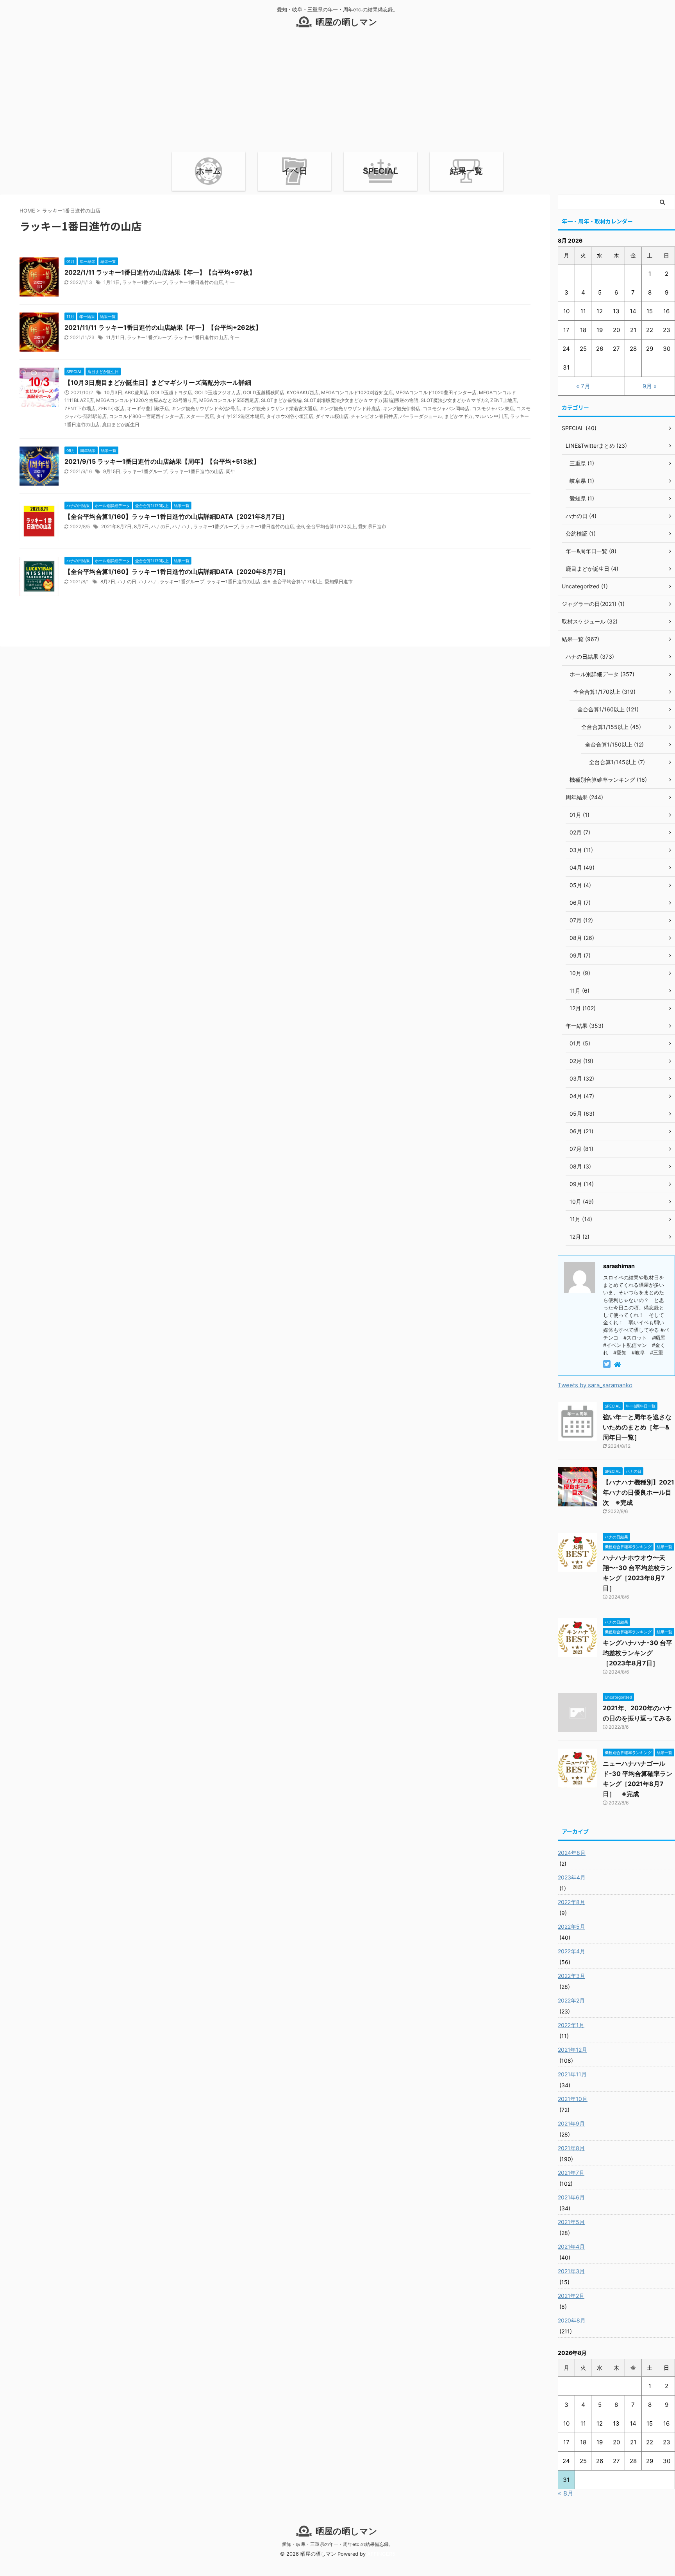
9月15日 (112, 471)
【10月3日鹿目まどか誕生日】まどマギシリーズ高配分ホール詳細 (158, 382)
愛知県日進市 (372, 526)
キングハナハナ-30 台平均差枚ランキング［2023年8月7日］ (637, 1653)
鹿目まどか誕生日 (121, 424)
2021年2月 (571, 2296)
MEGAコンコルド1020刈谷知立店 (357, 392)
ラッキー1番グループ (145, 282)
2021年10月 (573, 2099)
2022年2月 (571, 2000)
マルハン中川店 (491, 416)
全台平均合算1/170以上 (331, 526)
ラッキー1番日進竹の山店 (196, 282)
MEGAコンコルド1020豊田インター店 (436, 392)
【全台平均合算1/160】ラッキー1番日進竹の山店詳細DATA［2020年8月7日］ (177, 572)
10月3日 (113, 392)
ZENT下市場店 (80, 408)
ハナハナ (182, 526)
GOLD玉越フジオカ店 (218, 392)
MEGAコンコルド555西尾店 (229, 400)
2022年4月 (571, 1951)
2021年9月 (571, 2123)
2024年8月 (572, 1853)
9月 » (650, 386)
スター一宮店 (200, 416)
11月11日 (115, 337)
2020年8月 (572, 2320)
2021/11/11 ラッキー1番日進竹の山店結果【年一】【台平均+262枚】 (163, 327)
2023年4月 (572, 1877)
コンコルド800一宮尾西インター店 (146, 416)
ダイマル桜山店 (332, 416)
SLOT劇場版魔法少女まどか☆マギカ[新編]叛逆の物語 (361, 400)
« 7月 (583, 386)
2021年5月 (571, 2222)
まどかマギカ (459, 416)
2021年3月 (571, 2271)
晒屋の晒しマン (346, 22)
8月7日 (141, 526)
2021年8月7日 (116, 526)
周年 (230, 471)
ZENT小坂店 (111, 408)
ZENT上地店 (504, 400)
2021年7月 (571, 2173)
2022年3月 (571, 1976)
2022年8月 (571, 1902)
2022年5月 (571, 1927)
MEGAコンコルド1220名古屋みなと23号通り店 (146, 400)
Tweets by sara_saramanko (595, 1385)
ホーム (209, 171)
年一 (230, 282)
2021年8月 (571, 2148)
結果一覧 (466, 171)
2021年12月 (572, 2050)
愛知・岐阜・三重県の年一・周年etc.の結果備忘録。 (338, 2544)
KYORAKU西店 (303, 392)
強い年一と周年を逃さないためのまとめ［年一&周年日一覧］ (637, 1427)
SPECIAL (380, 171)
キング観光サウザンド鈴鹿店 (350, 408)
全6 (300, 526)
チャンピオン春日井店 (374, 416)
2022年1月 (571, 2025)
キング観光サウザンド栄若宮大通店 (280, 408)
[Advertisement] (337, 93)
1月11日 (112, 282)
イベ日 (295, 171)
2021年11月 (572, 2074)
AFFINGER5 (381, 2554)
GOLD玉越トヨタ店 (171, 392)
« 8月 (566, 2493)
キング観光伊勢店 (402, 408)
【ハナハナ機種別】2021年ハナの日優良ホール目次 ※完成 (638, 1492)
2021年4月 (571, 2246)
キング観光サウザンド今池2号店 (206, 408)
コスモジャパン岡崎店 (446, 408)
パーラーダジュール (421, 416)
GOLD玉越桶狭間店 (264, 392)
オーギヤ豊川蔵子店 (148, 408)
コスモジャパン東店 (493, 408)
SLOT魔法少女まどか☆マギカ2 (454, 400)
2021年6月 (571, 2197)
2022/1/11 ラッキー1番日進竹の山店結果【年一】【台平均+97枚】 (160, 272)
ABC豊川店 (137, 392)
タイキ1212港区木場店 (240, 416)
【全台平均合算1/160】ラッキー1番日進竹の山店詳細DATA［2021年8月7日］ (176, 516)
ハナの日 (161, 526)
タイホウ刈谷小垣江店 (290, 416)
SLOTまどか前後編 (281, 400)
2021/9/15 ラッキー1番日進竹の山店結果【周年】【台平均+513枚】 (162, 461)
